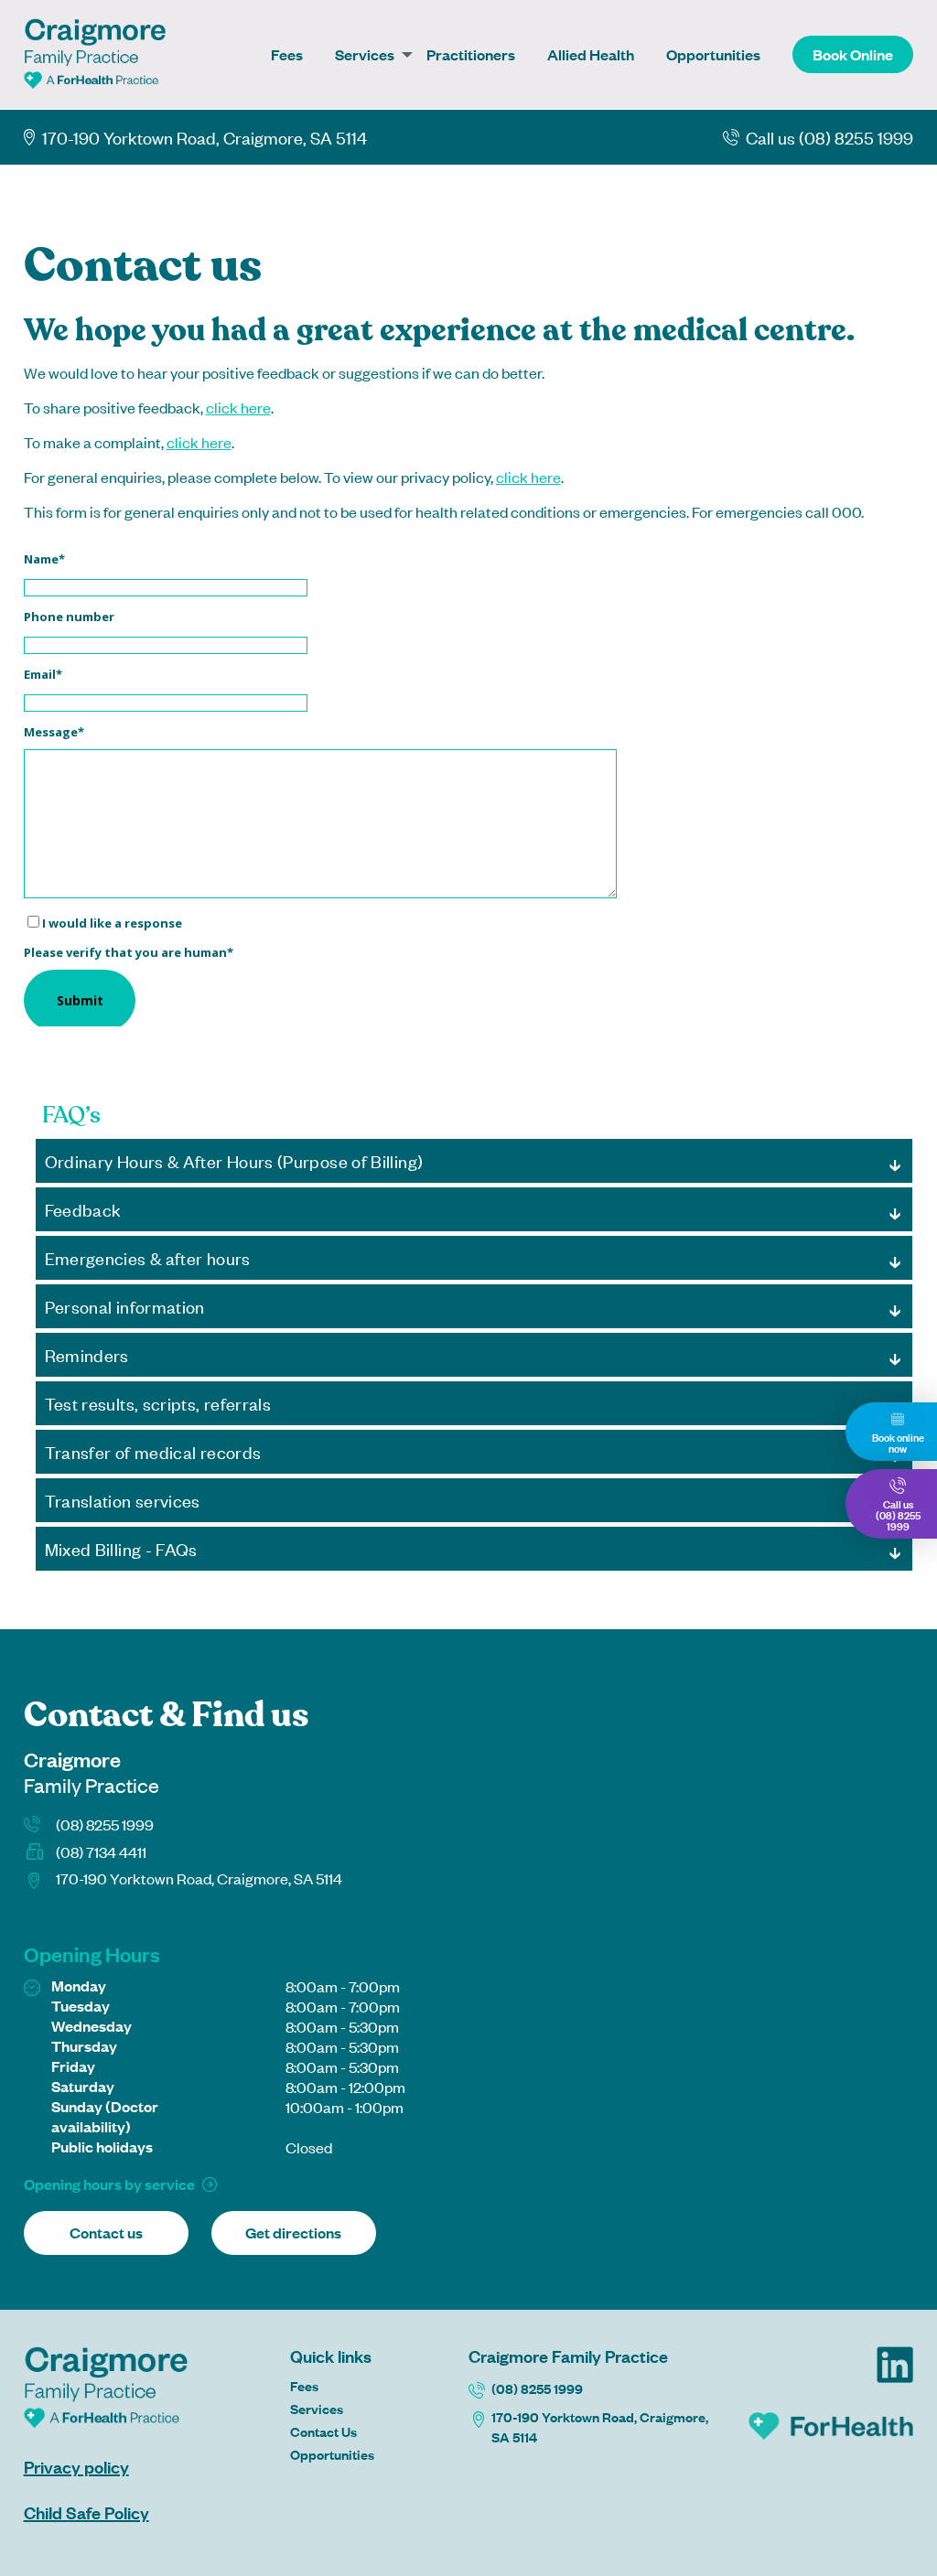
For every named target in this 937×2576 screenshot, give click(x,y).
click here (238, 407)
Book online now (898, 1442)
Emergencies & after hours (148, 1257)
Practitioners (471, 54)
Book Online (853, 54)
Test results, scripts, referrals (158, 1403)
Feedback (83, 1209)
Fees (287, 54)
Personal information (125, 1306)
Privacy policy (76, 2466)
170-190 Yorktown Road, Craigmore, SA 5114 (600, 2426)
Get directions (293, 2233)
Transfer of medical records (153, 1451)
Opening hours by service (109, 2184)
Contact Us (323, 2431)
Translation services (123, 1500)
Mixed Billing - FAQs (121, 1548)
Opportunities (713, 54)
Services (365, 54)
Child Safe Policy (86, 2512)
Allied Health (591, 54)
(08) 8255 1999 (105, 1824)
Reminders (87, 1354)
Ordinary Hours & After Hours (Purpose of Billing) (234, 1160)
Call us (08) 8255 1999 (829, 137)
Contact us (106, 2233)
